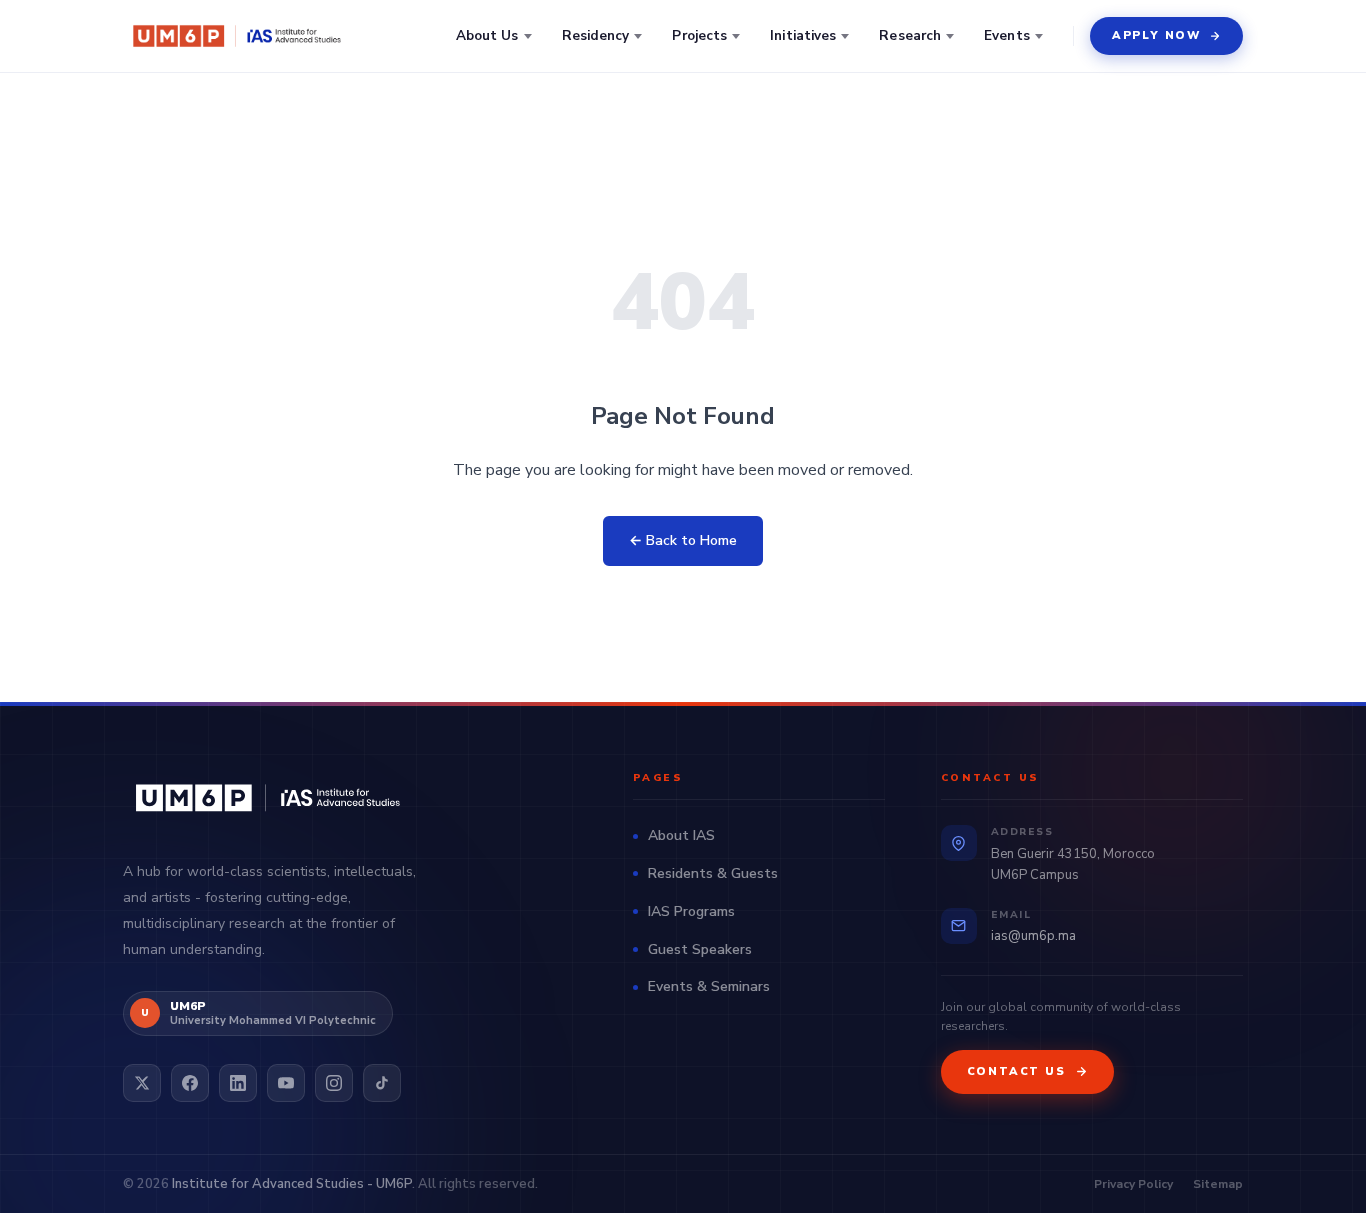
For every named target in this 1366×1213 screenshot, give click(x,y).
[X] (142, 1083)
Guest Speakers (700, 949)
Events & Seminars (709, 986)
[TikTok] (382, 1083)
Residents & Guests (713, 873)
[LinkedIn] (238, 1083)
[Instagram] (334, 1083)
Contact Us (1016, 1071)
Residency (596, 35)
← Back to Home (683, 540)
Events (1007, 35)
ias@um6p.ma (1033, 936)
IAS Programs (691, 911)
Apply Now (1156, 35)
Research (910, 35)
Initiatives (803, 35)
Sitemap (1218, 1184)
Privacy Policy (1133, 1184)
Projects (699, 35)
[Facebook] (190, 1083)
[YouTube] (286, 1083)
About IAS (681, 835)
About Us (487, 35)
